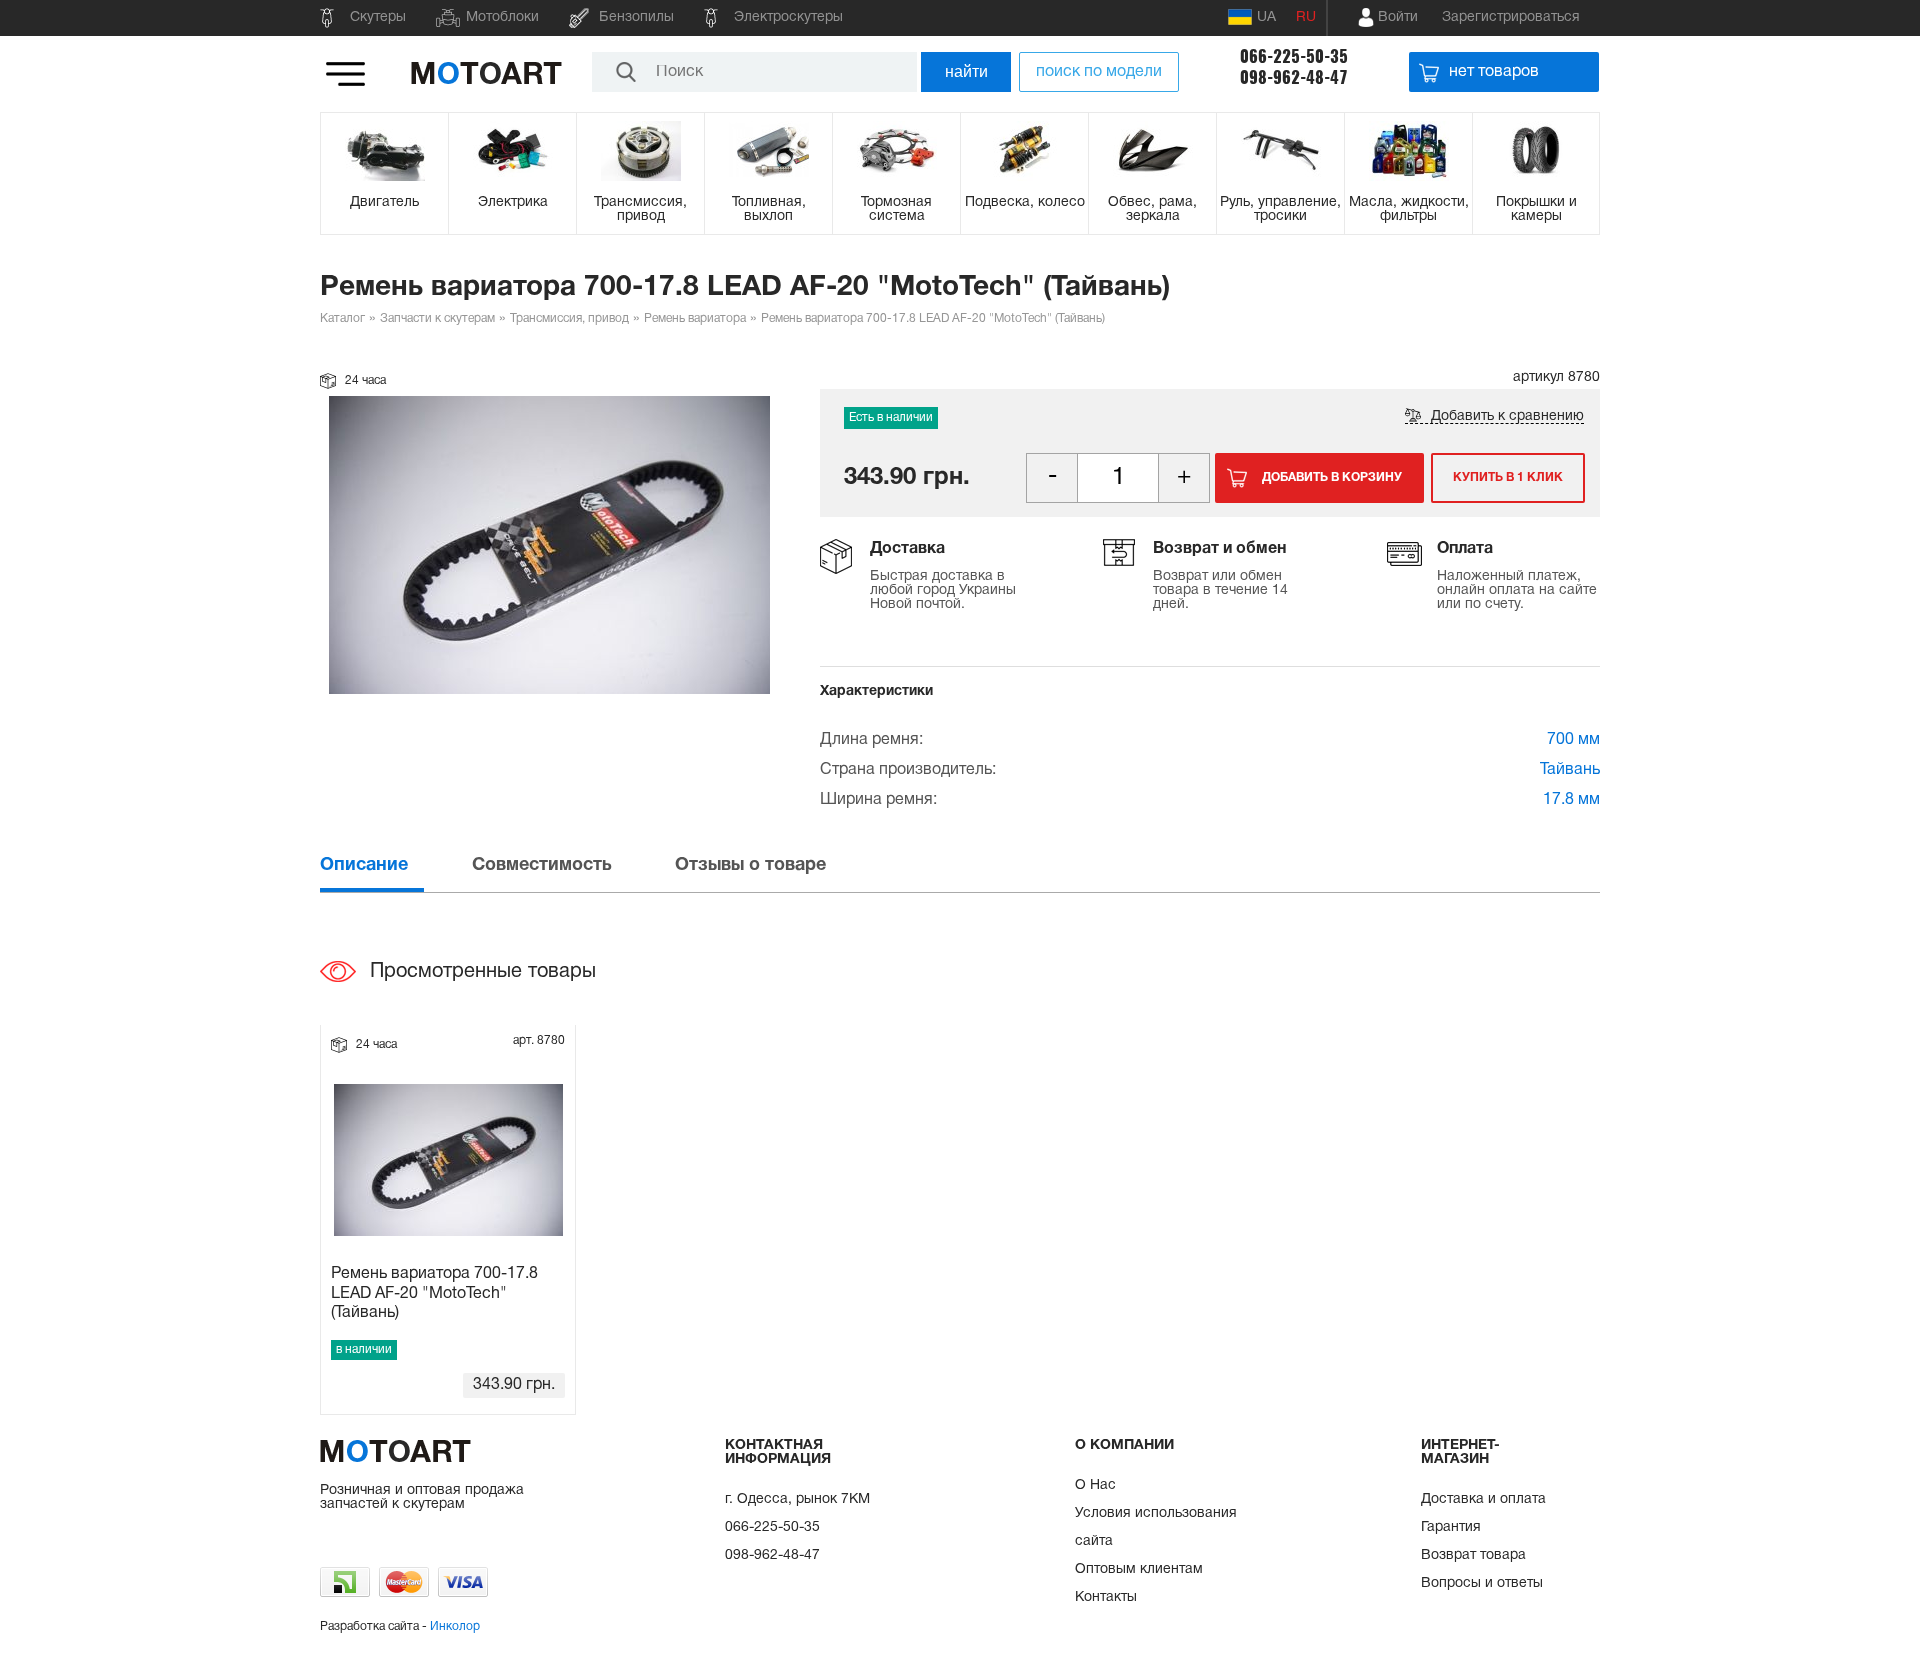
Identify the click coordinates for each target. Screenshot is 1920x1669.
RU (1306, 17)
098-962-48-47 (1294, 77)
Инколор (455, 1626)
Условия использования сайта (1156, 1527)
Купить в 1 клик (1508, 477)
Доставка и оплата (1483, 1499)
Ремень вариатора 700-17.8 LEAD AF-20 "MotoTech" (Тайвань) (434, 1293)
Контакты (1106, 1597)
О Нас (1095, 1485)
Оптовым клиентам (1139, 1569)
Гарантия (1451, 1527)
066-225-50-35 (1294, 56)
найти (966, 71)
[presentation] (394, 865)
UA (1266, 17)
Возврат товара (1473, 1555)
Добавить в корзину (1332, 477)
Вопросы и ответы (1482, 1583)
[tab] (394, 865)
